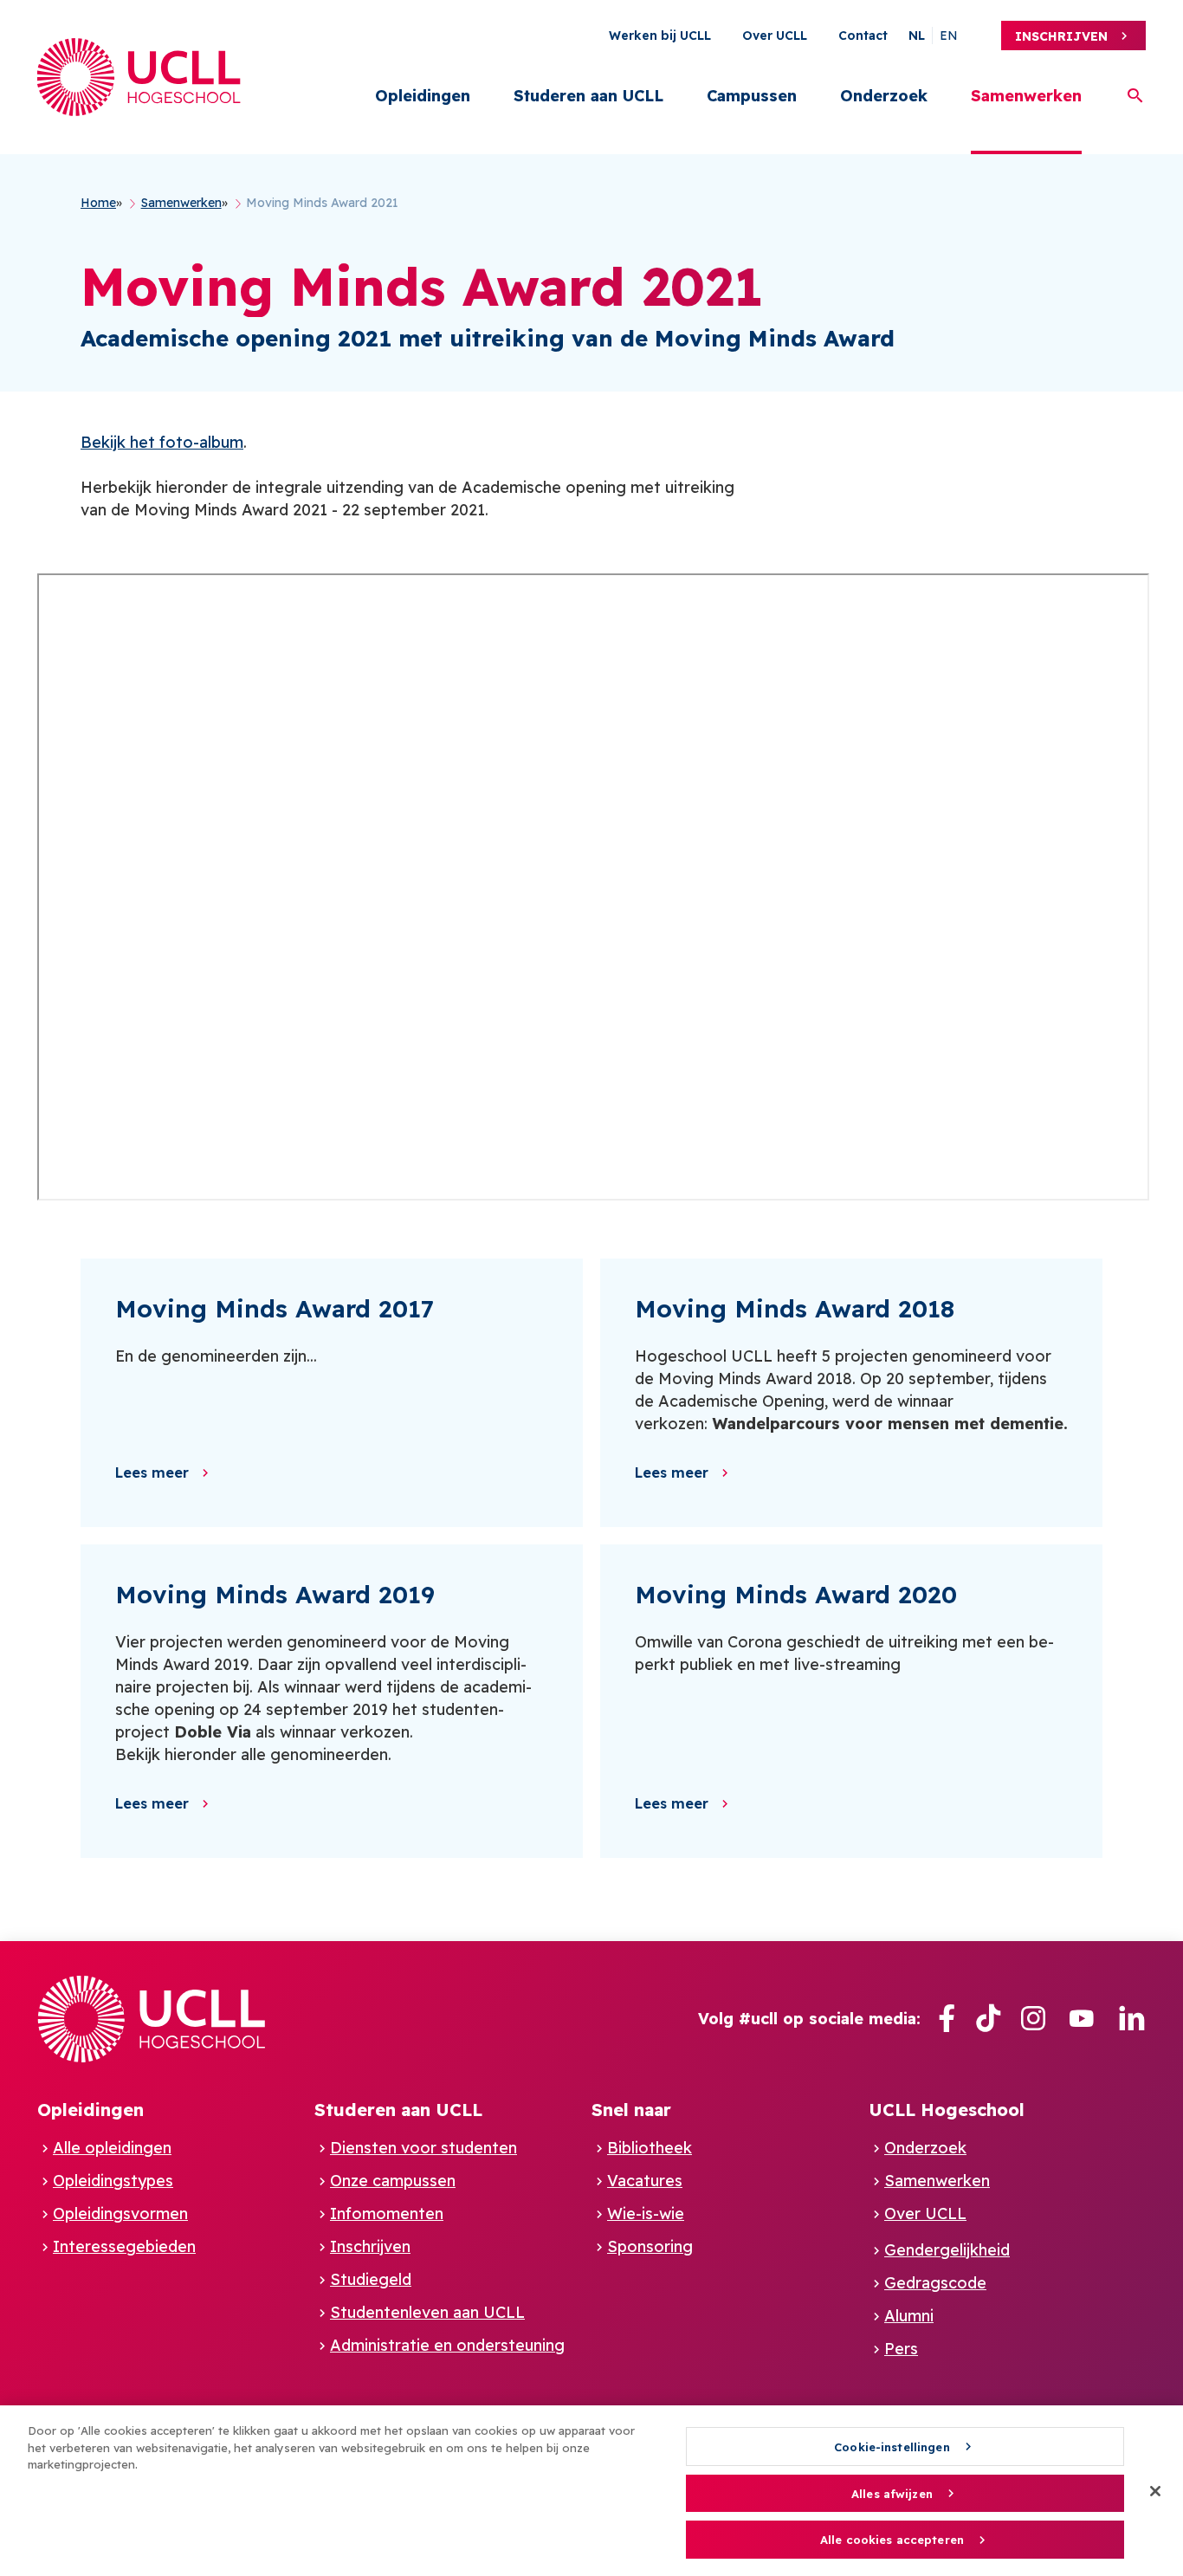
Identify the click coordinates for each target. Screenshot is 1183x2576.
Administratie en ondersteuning (447, 2345)
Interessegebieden (124, 2246)
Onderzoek (884, 96)
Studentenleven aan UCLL (427, 2312)
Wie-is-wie (646, 2214)
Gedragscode (935, 2283)
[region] (591, 2491)
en (949, 36)
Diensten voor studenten (423, 2148)
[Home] (139, 77)
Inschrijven (1061, 36)
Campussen (752, 96)
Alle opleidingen (112, 2148)
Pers (901, 2349)
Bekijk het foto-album (162, 442)
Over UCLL (775, 36)
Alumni (909, 2316)
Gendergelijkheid (947, 2250)
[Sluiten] (1155, 2491)
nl (917, 36)
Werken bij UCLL (660, 36)
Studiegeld (371, 2279)
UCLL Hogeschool (947, 2110)
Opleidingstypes (113, 2181)
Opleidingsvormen (120, 2214)
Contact (863, 36)
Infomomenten (387, 2214)
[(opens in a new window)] (947, 2019)
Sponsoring (650, 2246)
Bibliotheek (650, 2148)
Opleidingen (423, 96)
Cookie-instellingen (892, 2447)
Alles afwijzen (892, 2494)
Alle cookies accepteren (892, 2540)
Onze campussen (393, 2181)
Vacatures (645, 2181)
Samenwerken (1026, 96)
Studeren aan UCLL (588, 96)
